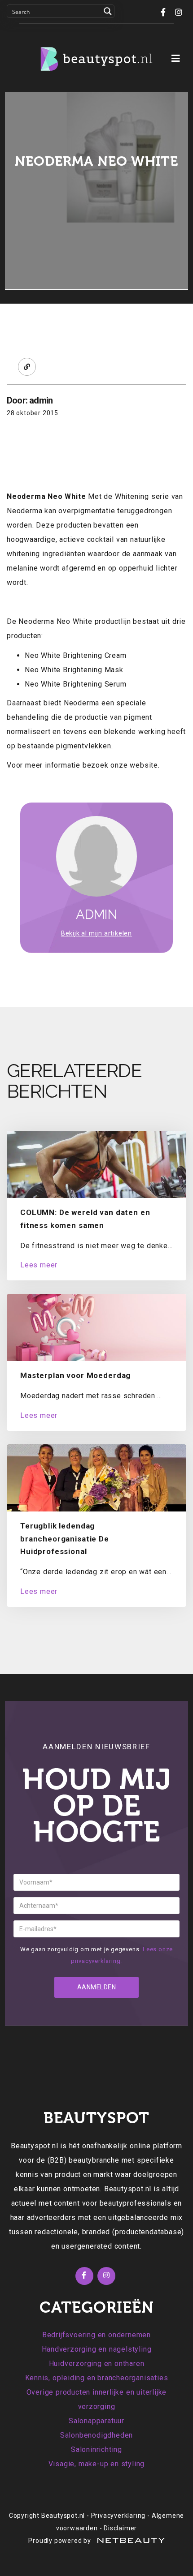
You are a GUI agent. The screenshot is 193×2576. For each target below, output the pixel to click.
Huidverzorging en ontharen (97, 2363)
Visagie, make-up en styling (97, 2464)
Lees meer (39, 1265)
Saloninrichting (96, 2449)
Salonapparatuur (96, 2421)
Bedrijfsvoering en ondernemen (96, 2335)
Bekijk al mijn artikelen (96, 933)
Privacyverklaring (118, 2516)
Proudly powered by (60, 2541)
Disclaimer (120, 2528)
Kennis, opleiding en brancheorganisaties (97, 2378)
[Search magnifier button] (108, 11)
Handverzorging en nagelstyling (97, 2349)
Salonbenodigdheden (96, 2435)
